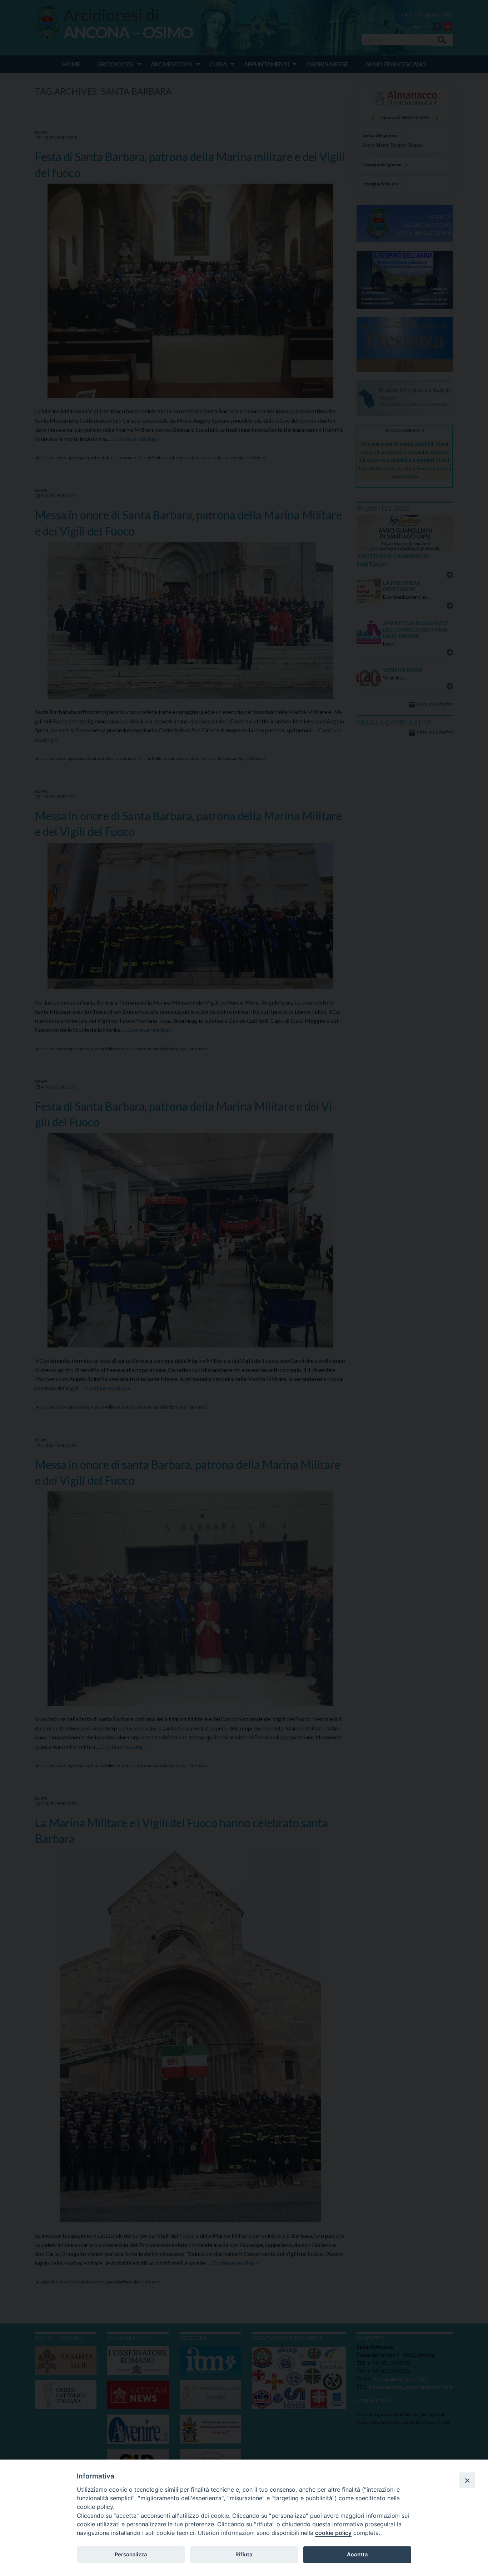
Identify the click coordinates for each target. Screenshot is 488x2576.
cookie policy (333, 2533)
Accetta (357, 2555)
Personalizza (131, 2555)
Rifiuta (244, 2555)
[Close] (467, 2480)
